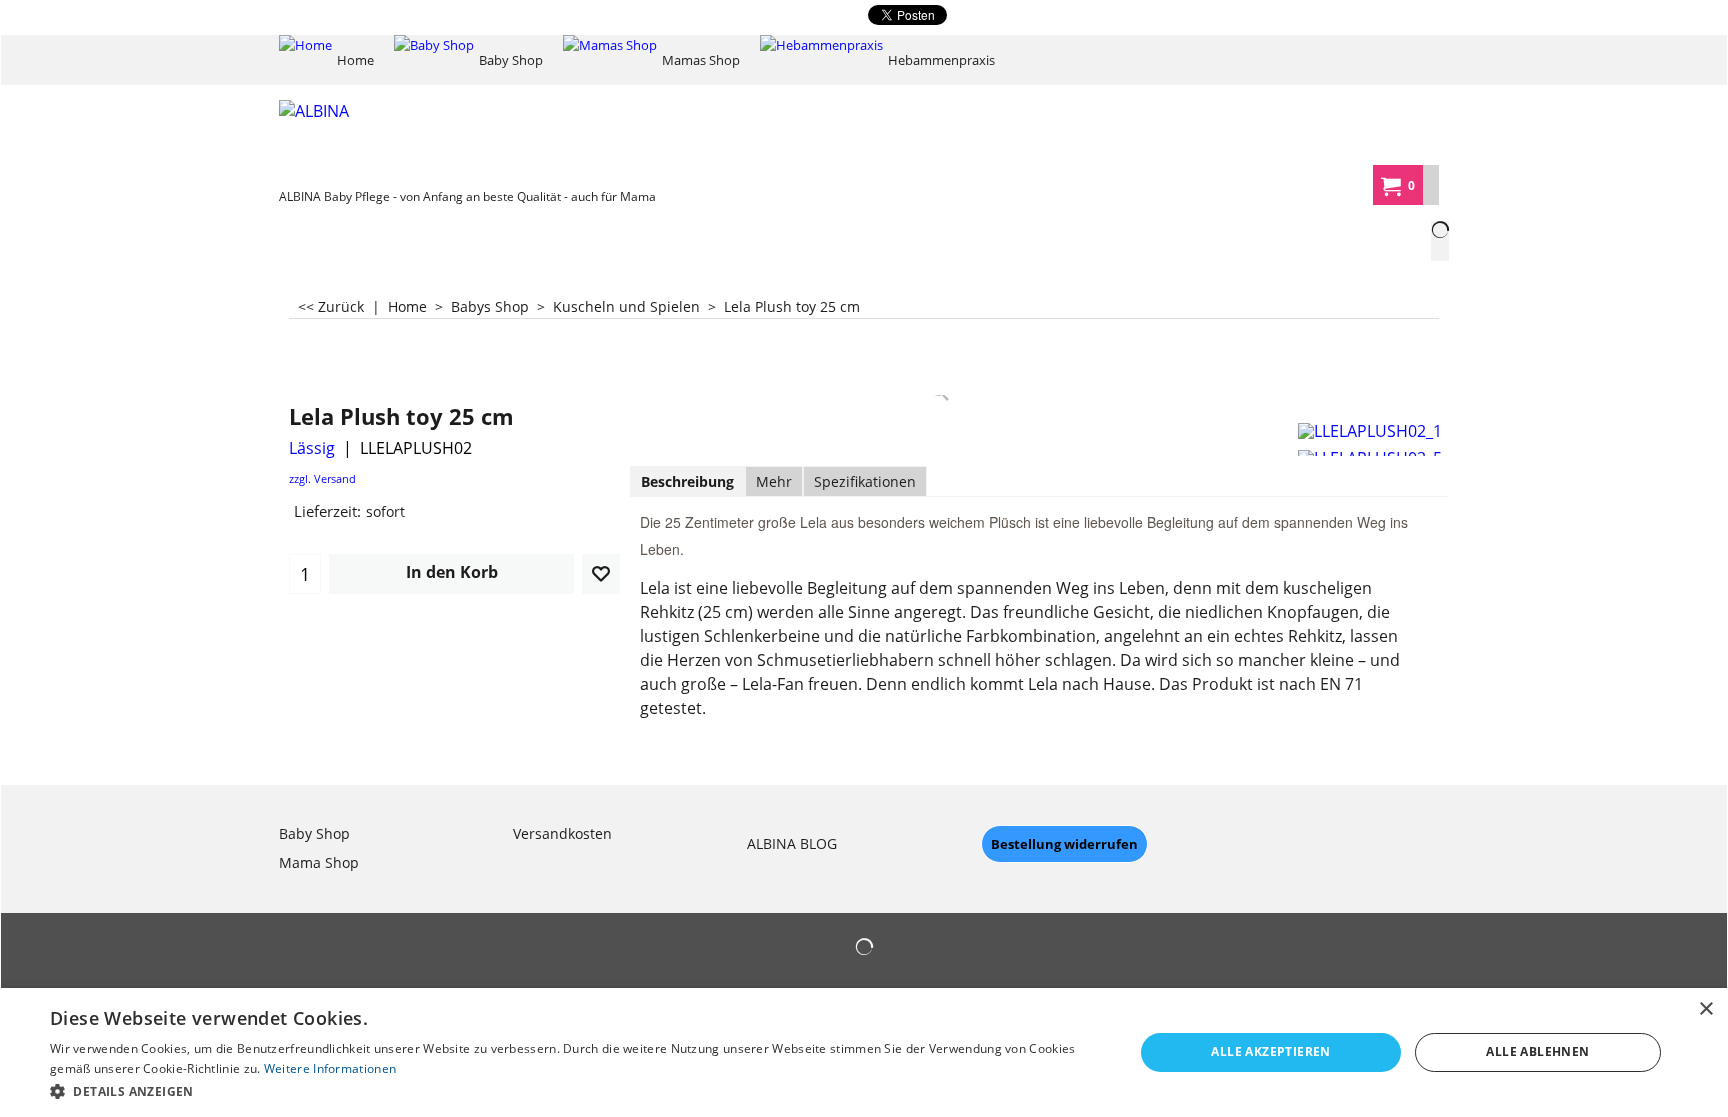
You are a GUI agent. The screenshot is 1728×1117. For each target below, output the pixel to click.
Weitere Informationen (330, 1068)
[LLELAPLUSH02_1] (1370, 428)
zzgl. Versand (322, 478)
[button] (576, 1090)
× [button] (1705, 1009)
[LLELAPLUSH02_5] (1370, 455)
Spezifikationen (865, 481)
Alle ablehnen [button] (1537, 1051)
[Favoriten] (601, 574)
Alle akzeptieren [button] (1270, 1051)
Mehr (774, 481)
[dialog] (864, 1052)
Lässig (312, 448)
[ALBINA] (429, 140)
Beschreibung (687, 481)
